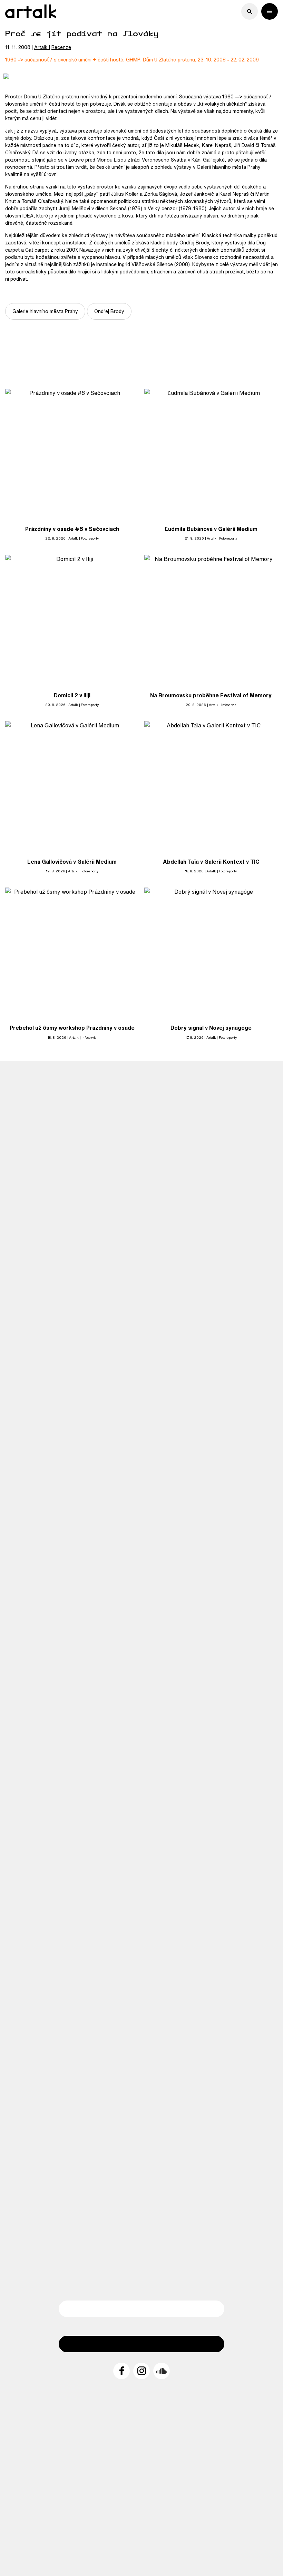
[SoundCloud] (162, 2371)
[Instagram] (141, 2371)
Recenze (61, 47)
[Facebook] (121, 2371)
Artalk (41, 47)
